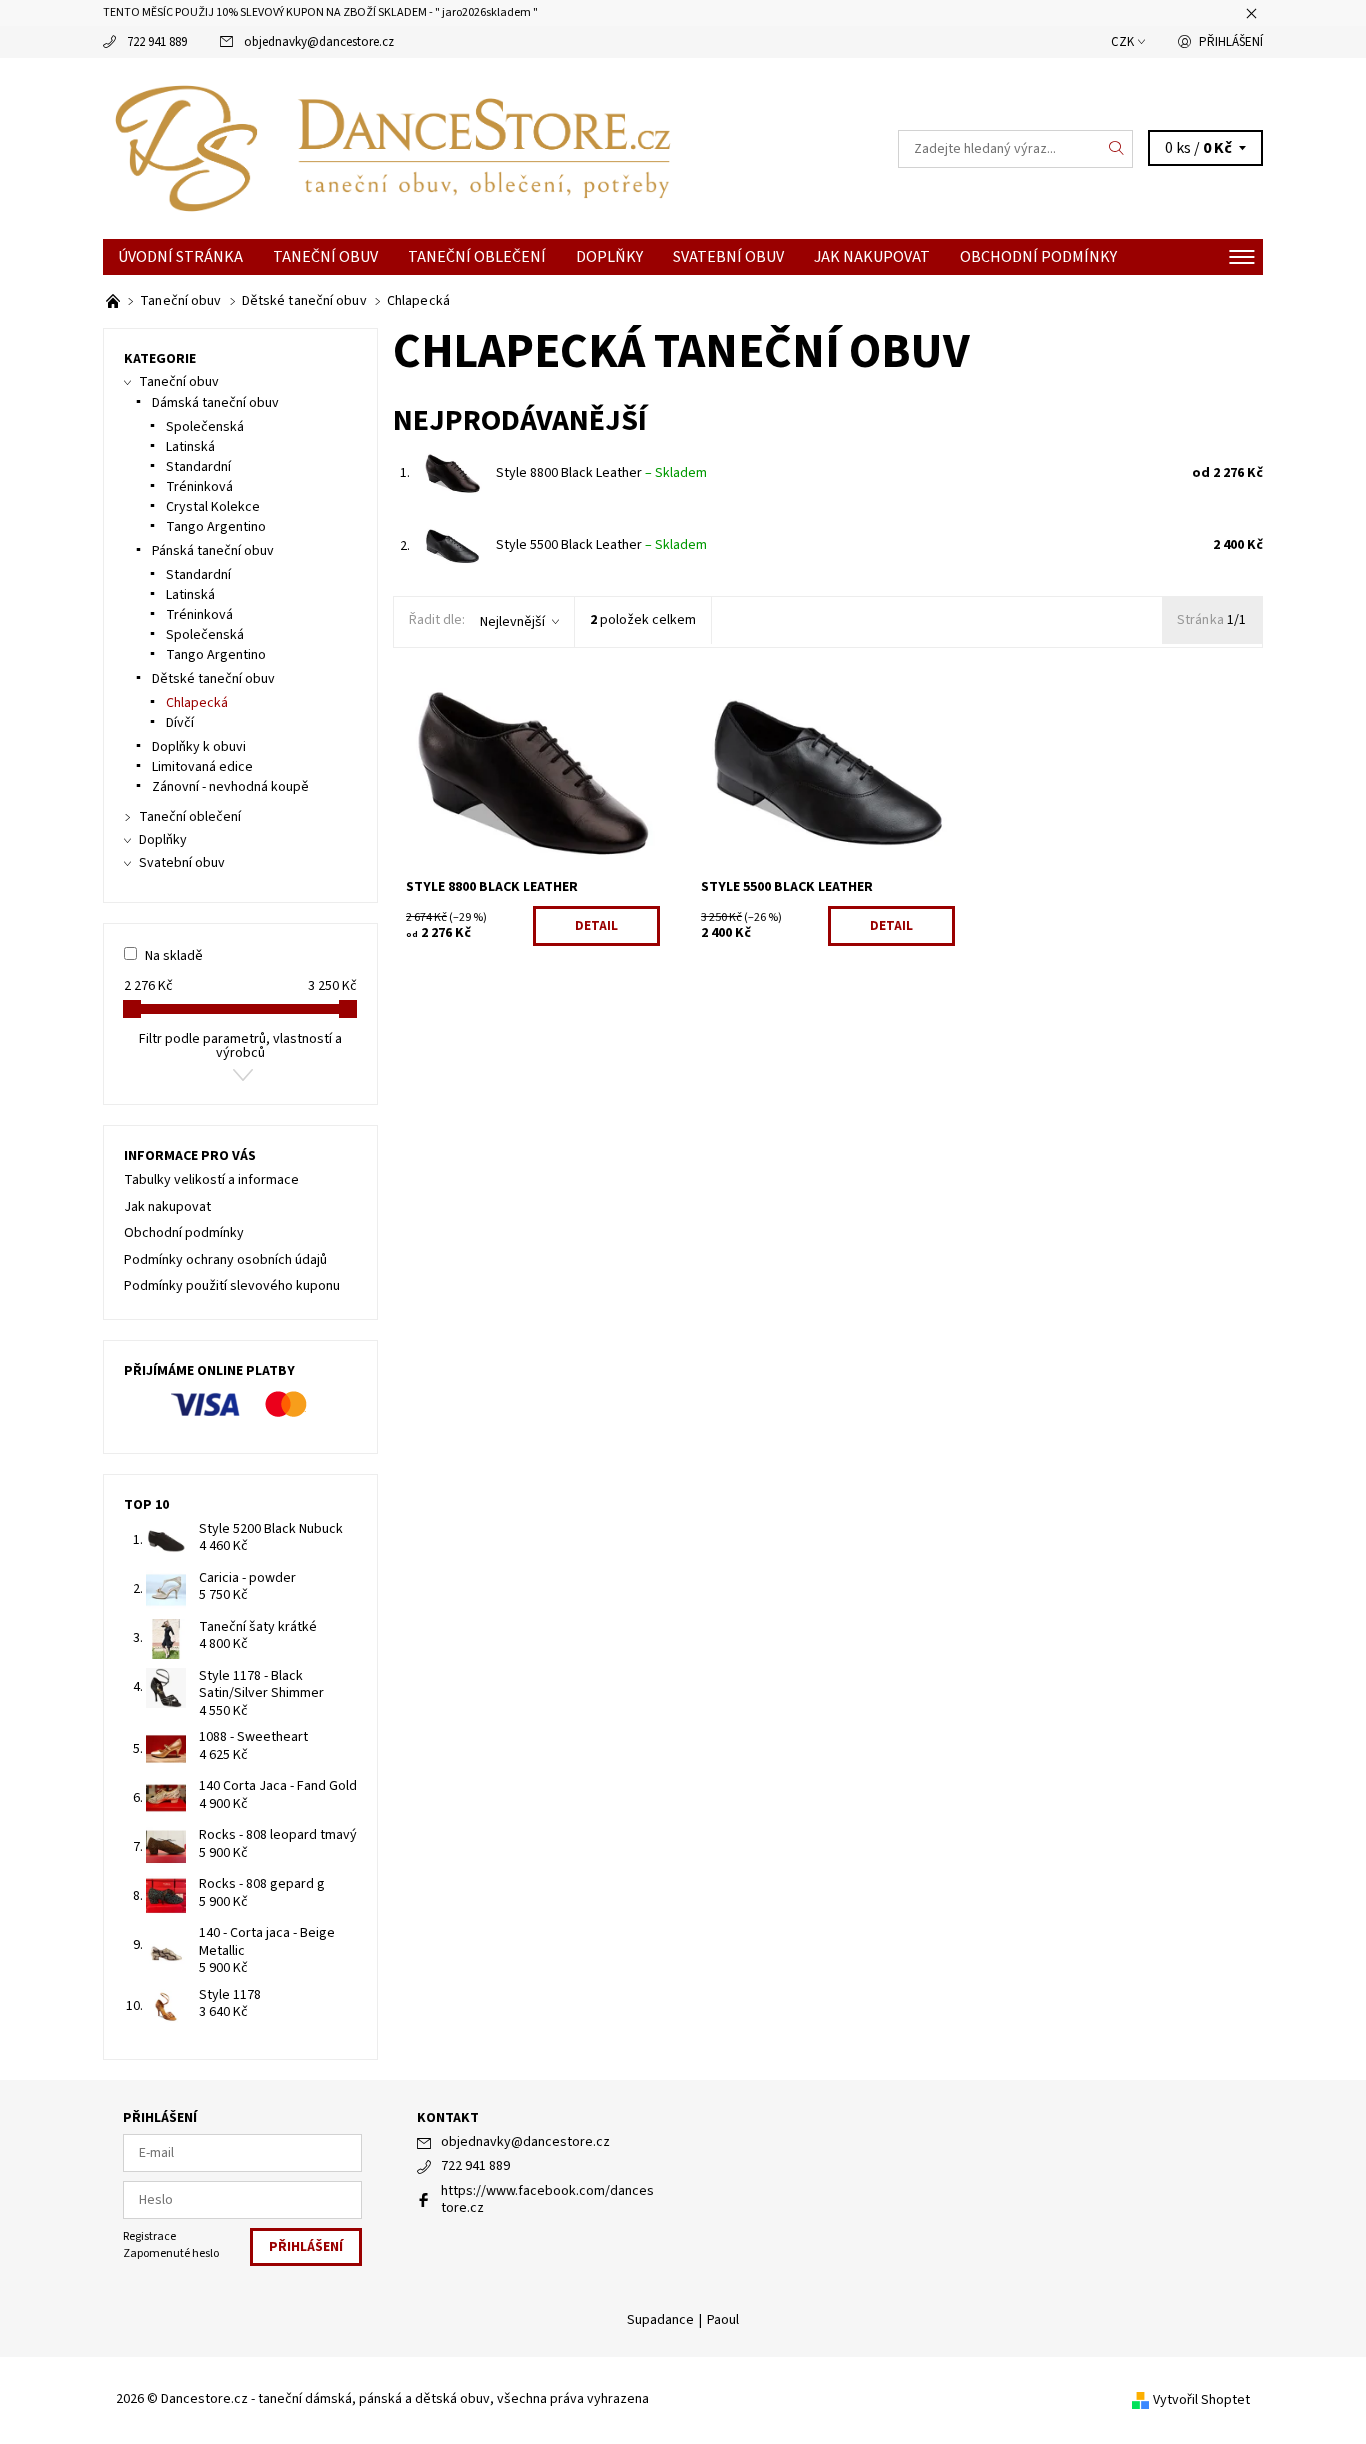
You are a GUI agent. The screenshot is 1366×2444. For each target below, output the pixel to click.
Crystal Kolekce (213, 507)
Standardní (198, 467)
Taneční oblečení (477, 257)
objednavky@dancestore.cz (319, 42)
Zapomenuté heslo (171, 2253)
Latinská (190, 447)
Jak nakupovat (872, 257)
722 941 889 (157, 42)
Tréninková (199, 487)
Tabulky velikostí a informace (211, 1180)
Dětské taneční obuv (213, 679)
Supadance (660, 2320)
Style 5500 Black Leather (601, 545)
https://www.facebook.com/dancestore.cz (547, 2200)
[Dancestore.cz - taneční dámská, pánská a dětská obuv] (393, 148)
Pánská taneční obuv (213, 551)
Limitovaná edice (202, 767)
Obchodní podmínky (1038, 257)
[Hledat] (1117, 149)
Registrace (149, 2236)
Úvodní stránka (180, 257)
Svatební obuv (728, 257)
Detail (596, 926)
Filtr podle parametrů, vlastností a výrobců (240, 1046)
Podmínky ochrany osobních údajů (225, 1260)
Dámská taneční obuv (215, 403)
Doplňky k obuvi (199, 747)
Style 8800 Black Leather (601, 473)
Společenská (205, 427)
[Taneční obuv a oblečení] (114, 301)
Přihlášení (1231, 42)
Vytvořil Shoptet (1201, 2400)
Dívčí (180, 723)
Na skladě (174, 956)
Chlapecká (197, 703)
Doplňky (609, 257)
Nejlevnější (512, 622)
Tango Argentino (216, 527)
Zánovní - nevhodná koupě (230, 787)
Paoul (723, 2320)
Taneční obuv (325, 257)
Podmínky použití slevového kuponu (232, 1286)
